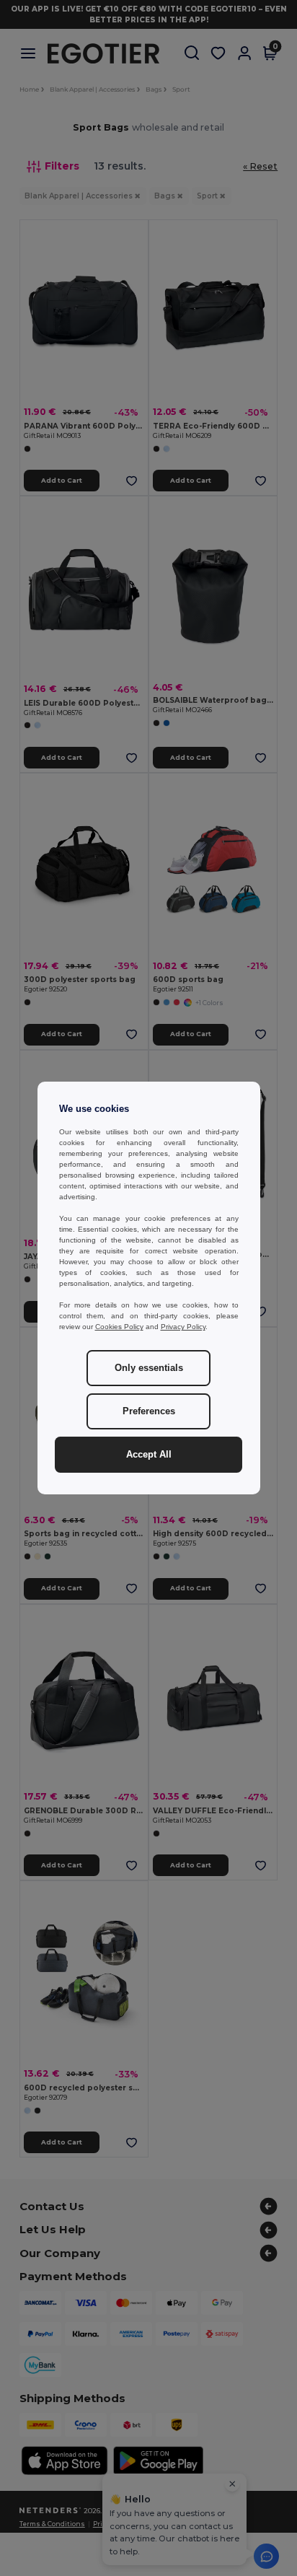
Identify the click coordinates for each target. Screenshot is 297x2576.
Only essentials (149, 1368)
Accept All (149, 1455)
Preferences (149, 1411)
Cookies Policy (119, 1327)
